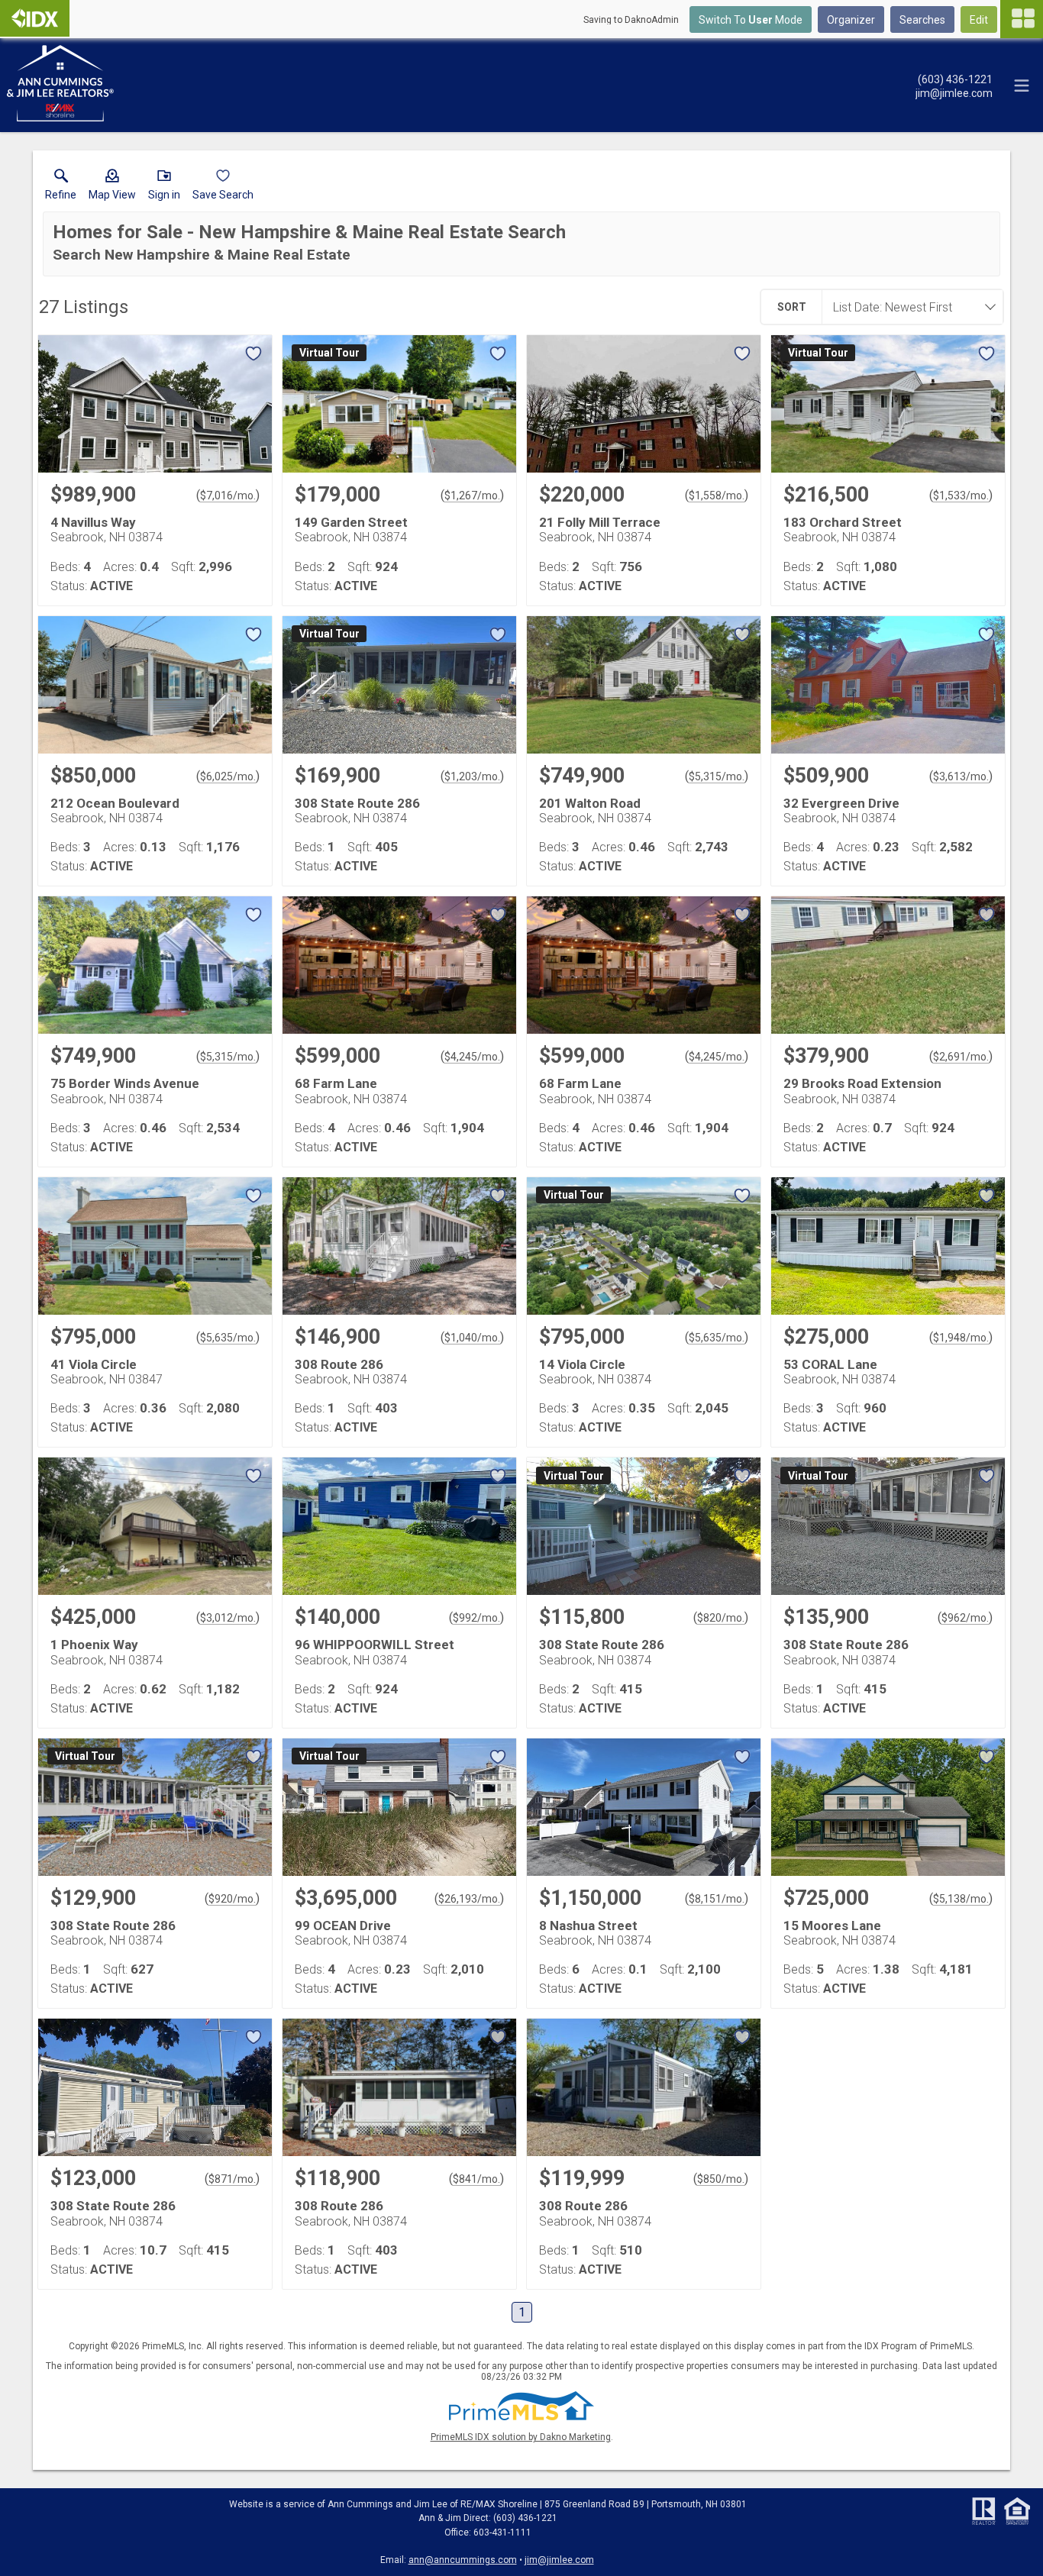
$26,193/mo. (469, 1899)
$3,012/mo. (228, 1618)
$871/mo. (232, 2179)
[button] (112, 188)
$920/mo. (232, 1899)
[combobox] (908, 307)
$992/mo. (476, 1618)
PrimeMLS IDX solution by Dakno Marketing (521, 2437)
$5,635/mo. (228, 1338)
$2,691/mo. (961, 1057)
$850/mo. (721, 2179)
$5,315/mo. (717, 776)
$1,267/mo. (472, 496)
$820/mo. (721, 1618)
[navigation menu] (1022, 19)
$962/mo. (965, 1618)
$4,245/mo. (472, 1057)
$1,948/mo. (961, 1338)
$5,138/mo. (961, 1899)
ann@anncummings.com (463, 2560)
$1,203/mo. (472, 776)
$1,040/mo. (472, 1338)
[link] (61, 188)
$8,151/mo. (717, 1899)
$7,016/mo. (228, 496)
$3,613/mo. (961, 776)
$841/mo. (476, 2179)
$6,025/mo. (228, 776)
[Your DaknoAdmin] (35, 18)
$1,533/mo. (961, 496)
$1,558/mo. (717, 496)
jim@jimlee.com (559, 2560)
